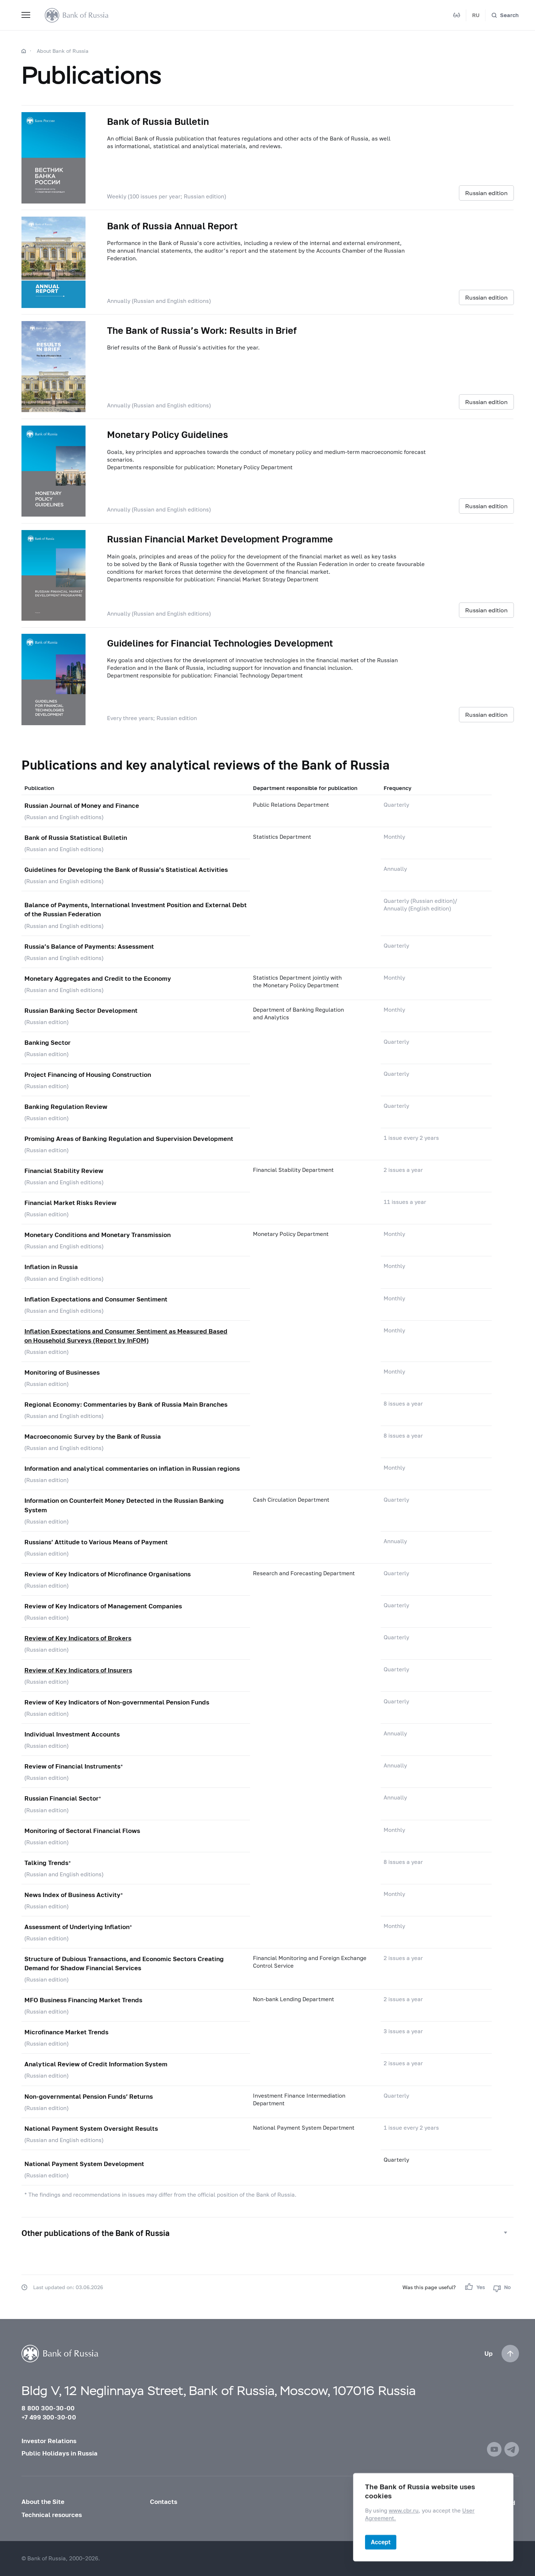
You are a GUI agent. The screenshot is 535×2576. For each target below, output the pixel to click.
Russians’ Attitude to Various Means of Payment (96, 1542)
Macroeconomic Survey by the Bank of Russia (93, 1436)
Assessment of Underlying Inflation (77, 1927)
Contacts (164, 2502)
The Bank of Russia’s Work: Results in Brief (202, 330)
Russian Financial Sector (62, 1798)
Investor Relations (49, 2441)
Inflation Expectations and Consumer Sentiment (96, 1299)
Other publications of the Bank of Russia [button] (96, 2233)
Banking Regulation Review (66, 1107)
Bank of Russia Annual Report (172, 226)
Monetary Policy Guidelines (168, 434)
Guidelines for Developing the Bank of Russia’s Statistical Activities (126, 870)
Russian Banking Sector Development (81, 1010)
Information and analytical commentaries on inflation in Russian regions (132, 1468)
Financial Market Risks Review (70, 1203)
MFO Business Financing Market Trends (83, 2000)
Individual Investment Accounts (72, 1734)
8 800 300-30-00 (48, 2408)
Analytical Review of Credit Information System (96, 2064)
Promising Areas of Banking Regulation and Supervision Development (129, 1139)
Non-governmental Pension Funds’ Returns (89, 2096)
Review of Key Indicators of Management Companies (103, 1606)
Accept (381, 2542)
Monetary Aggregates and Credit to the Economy (98, 978)
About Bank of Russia (63, 51)
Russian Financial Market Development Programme (220, 539)
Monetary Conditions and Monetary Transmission (98, 1235)
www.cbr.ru (404, 2511)
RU (476, 15)
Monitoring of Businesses (62, 1372)
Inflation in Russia (51, 1267)
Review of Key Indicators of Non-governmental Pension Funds (117, 1702)
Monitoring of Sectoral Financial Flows (82, 1831)
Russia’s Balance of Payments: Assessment (89, 946)
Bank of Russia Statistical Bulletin (76, 837)
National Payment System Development (84, 2164)
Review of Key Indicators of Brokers (78, 1638)
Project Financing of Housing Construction (88, 1074)
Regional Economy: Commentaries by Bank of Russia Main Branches (126, 1404)
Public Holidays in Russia (60, 2453)
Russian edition (486, 193)
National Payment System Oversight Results (91, 2128)
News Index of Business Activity (72, 1895)
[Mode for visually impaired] (457, 15)
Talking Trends (46, 1863)
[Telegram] (512, 2449)
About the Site (43, 2502)
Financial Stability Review (64, 1171)
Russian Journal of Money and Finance (82, 805)
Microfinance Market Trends (66, 2032)
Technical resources (52, 2515)
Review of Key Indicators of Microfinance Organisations (108, 1574)
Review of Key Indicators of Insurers (78, 1670)
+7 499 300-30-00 (49, 2417)
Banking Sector (47, 1042)
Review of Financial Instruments (72, 1766)
